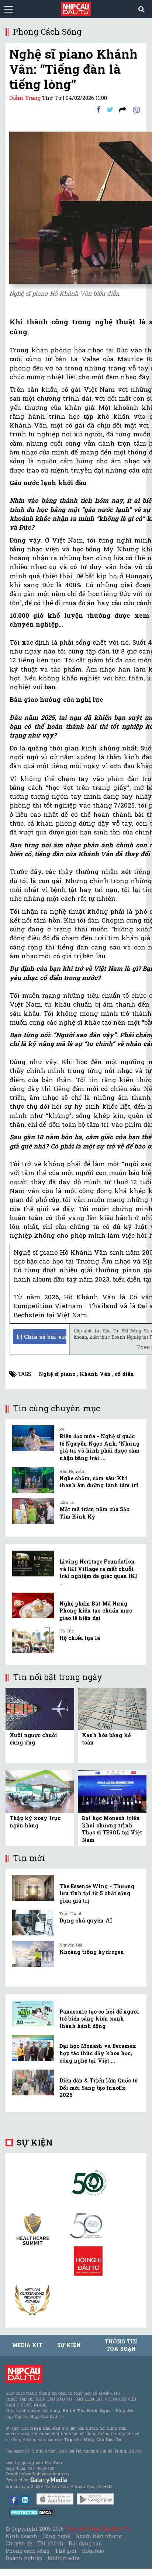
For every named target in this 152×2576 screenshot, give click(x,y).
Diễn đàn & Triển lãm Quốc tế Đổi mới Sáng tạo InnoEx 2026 (98, 2088)
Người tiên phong (99, 2536)
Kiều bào (93, 2551)
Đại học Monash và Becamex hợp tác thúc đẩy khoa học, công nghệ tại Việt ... (98, 2053)
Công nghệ (56, 2536)
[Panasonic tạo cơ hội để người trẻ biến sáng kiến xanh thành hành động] (33, 2014)
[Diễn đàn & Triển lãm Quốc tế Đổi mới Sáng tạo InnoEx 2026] (33, 2082)
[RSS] (123, 109)
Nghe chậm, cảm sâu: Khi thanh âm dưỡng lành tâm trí (99, 1482)
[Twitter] (110, 109)
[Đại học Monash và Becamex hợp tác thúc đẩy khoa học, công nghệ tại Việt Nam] (33, 2048)
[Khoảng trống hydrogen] (33, 1954)
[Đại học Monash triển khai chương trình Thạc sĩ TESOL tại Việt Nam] (112, 1791)
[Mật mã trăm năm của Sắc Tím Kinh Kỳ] (33, 1511)
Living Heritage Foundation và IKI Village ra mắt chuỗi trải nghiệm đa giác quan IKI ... (98, 1572)
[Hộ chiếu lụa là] (33, 1640)
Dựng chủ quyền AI (86, 1920)
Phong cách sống (27, 2551)
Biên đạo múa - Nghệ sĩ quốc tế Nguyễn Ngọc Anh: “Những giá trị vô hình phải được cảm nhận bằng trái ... (99, 1447)
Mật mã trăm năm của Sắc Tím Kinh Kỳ (94, 1513)
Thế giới (66, 2551)
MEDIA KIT (27, 2345)
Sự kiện (34, 2142)
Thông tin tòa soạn (121, 2345)
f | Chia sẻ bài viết (42, 1336)
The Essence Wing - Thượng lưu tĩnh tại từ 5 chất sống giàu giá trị (97, 1893)
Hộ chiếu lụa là (80, 1638)
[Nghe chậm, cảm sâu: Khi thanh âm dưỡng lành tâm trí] (33, 1480)
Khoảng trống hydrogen (92, 1952)
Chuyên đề (19, 2543)
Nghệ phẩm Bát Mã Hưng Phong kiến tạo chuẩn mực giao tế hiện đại (96, 1611)
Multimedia (64, 2558)
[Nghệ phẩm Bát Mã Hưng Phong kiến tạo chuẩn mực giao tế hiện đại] (33, 1606)
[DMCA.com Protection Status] (32, 2512)
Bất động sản (85, 2543)
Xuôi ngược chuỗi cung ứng (33, 1739)
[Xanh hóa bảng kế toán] (112, 1708)
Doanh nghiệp (24, 2558)
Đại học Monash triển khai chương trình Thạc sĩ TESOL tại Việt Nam (112, 1829)
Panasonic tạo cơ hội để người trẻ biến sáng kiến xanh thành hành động (99, 2019)
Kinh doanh (21, 2536)
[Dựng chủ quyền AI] (33, 1923)
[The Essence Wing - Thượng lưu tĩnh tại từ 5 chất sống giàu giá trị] (33, 1888)
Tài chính (50, 2543)
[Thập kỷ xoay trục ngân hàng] (40, 1791)
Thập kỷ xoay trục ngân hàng (35, 1822)
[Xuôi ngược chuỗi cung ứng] (40, 1708)
